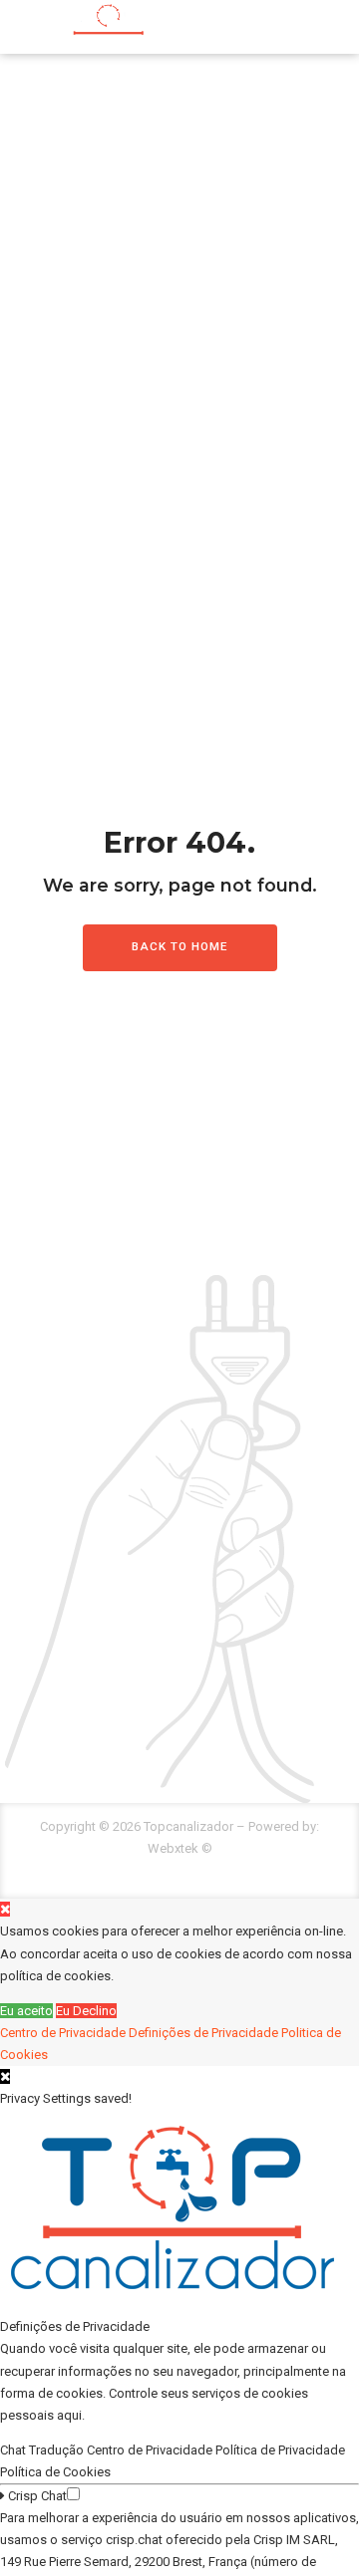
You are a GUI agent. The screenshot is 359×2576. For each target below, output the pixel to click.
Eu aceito (26, 2011)
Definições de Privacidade (203, 2033)
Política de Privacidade (282, 2450)
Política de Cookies (57, 2472)
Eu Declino (86, 2011)
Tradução (58, 2450)
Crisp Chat (36, 2496)
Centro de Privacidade (63, 2033)
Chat (14, 2450)
